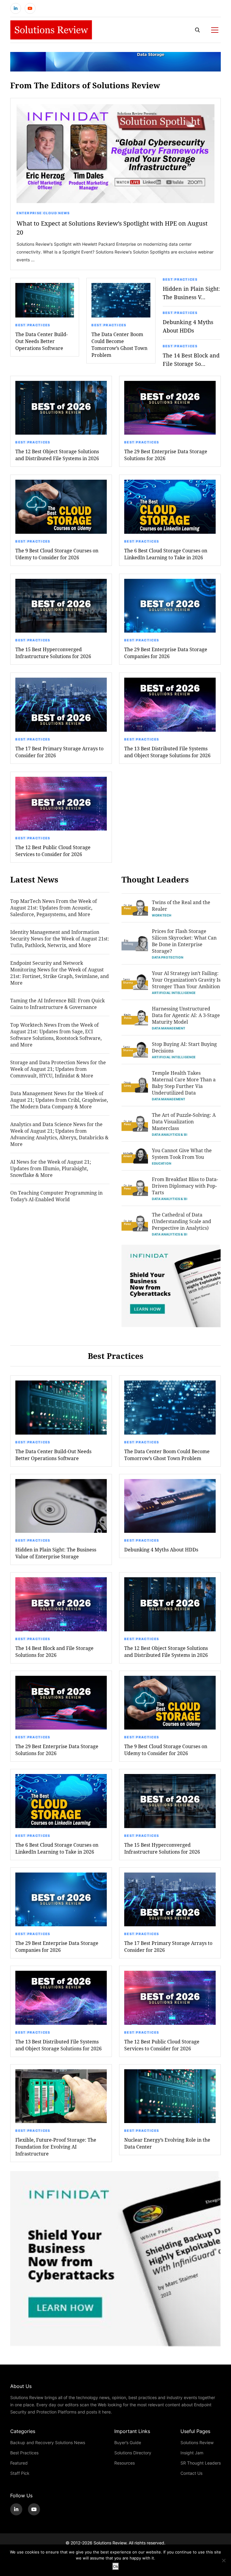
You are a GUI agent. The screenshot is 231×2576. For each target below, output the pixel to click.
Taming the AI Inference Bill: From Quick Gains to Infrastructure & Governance (57, 1004)
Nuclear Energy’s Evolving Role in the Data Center (167, 2143)
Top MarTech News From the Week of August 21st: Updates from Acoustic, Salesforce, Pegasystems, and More (54, 908)
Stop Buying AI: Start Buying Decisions (184, 1047)
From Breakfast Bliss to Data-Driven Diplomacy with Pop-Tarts (185, 1186)
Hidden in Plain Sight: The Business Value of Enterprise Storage (56, 1553)
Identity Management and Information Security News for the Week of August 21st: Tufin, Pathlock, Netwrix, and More (60, 939)
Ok (116, 2566)
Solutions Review (197, 2442)
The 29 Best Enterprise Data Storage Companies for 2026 (166, 653)
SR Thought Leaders (201, 2463)
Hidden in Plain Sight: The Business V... (191, 293)
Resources (125, 2463)
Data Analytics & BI (170, 1135)
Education (162, 1163)
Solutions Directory (133, 2453)
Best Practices (33, 325)
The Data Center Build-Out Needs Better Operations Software (42, 341)
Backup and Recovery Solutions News (48, 2442)
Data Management (169, 1028)
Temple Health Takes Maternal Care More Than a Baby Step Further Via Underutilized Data (184, 1083)
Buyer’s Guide (128, 2442)
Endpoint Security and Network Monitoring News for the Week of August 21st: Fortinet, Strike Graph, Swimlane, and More (60, 973)
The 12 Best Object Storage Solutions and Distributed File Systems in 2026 (57, 455)
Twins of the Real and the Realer (181, 905)
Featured (19, 2463)
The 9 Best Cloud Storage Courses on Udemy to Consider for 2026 (57, 554)
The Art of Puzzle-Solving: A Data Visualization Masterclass (184, 1121)
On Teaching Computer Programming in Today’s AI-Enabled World (56, 1196)
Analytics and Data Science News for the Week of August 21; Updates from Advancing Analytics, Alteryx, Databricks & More (59, 1134)
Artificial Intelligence (174, 993)
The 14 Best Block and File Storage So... (191, 360)
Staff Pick (20, 2473)
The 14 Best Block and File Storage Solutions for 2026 (54, 1651)
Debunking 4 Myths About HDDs (188, 326)
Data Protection (168, 957)
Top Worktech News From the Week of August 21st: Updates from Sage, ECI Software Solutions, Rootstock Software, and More (56, 1035)
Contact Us (191, 2473)
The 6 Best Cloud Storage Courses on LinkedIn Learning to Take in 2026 (166, 554)
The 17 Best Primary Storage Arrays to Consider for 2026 (59, 752)
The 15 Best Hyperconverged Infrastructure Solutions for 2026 (53, 653)
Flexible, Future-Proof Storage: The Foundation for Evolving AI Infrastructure (56, 2147)
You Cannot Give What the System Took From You (182, 1154)
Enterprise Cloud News (43, 213)
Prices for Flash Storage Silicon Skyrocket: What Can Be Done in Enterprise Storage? (184, 941)
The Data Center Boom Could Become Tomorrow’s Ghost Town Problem (119, 345)
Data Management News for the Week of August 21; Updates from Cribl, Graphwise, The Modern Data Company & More (59, 1100)
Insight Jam (192, 2453)
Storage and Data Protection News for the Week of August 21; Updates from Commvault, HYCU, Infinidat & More (58, 1069)
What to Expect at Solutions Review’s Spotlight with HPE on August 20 (112, 228)
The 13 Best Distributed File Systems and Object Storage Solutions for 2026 (167, 752)
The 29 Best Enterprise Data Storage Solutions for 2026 (166, 455)
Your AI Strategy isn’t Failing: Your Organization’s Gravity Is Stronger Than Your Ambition (186, 980)
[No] (223, 2560)
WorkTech (162, 915)
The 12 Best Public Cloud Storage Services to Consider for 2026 (53, 851)
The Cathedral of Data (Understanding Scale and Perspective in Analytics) (182, 1221)
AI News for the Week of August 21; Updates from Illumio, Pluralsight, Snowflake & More (51, 1168)
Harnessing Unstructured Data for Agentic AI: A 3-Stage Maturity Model (186, 1015)
